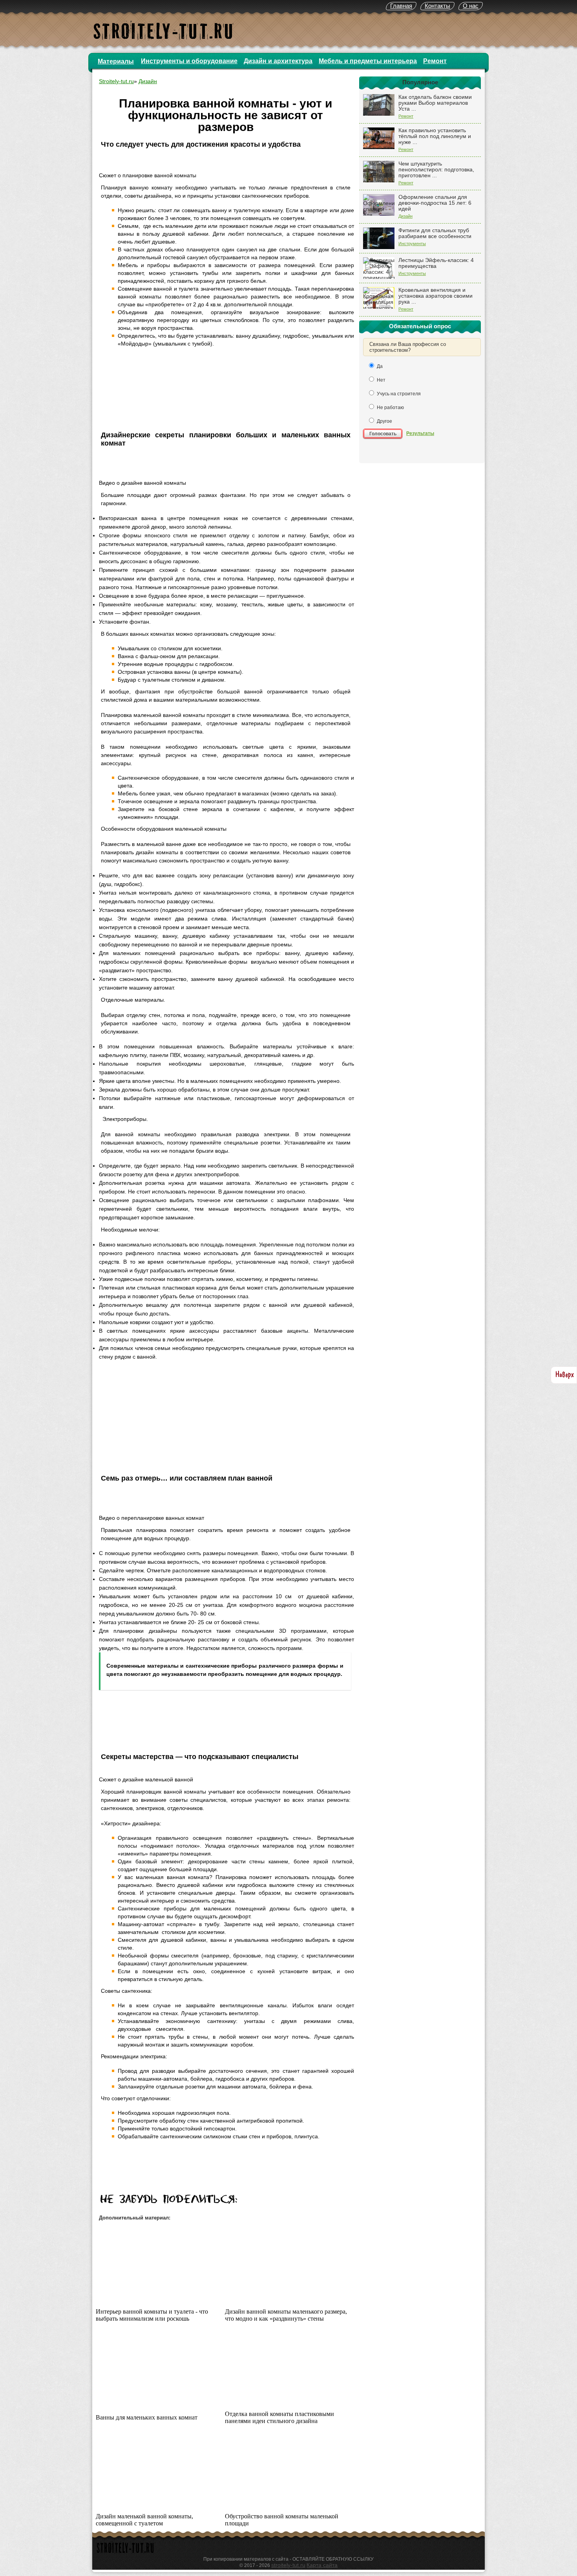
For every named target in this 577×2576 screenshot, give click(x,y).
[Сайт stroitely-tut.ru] (126, 2554)
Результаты (420, 433)
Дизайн (405, 216)
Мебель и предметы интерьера (368, 61)
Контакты (437, 6)
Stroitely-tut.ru (116, 81)
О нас (471, 6)
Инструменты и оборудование (189, 61)
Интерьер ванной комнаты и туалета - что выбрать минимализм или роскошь (152, 2315)
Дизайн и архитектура (278, 61)
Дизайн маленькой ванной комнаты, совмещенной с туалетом (144, 2520)
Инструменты (412, 244)
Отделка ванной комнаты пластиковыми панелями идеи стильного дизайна (279, 2417)
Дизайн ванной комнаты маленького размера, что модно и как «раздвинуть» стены (286, 2315)
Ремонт (435, 61)
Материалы (116, 61)
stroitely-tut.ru (288, 2565)
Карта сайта (322, 2565)
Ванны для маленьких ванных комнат (147, 2417)
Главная (401, 6)
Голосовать (383, 434)
